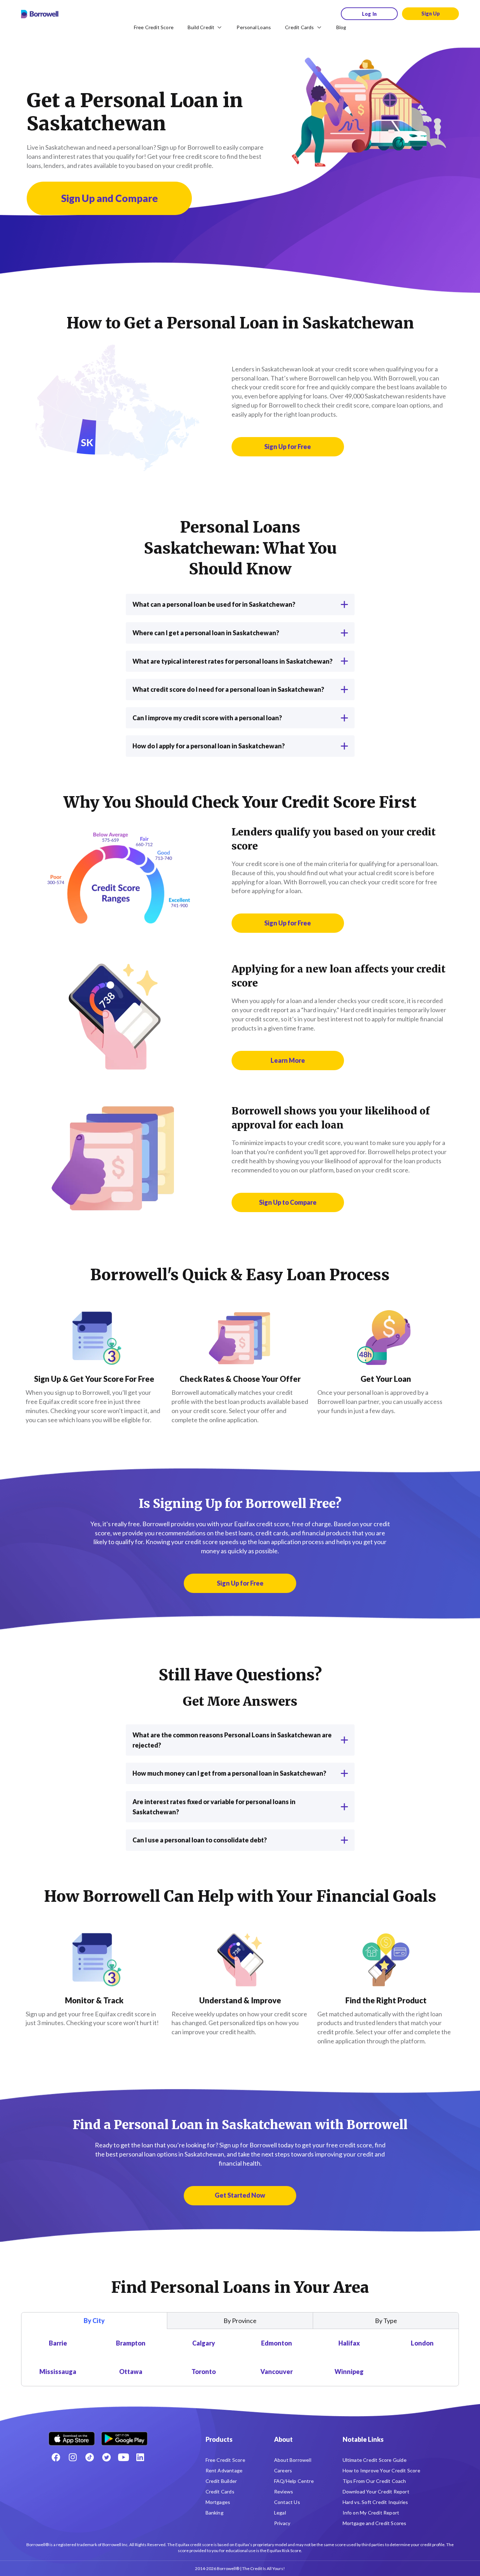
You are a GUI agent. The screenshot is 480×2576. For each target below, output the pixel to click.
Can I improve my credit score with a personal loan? (207, 718)
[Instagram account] (73, 2457)
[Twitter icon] (106, 2457)
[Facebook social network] (56, 2457)
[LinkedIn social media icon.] (140, 2457)
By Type (386, 2321)
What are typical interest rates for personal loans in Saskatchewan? (232, 661)
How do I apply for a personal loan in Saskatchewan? (209, 746)
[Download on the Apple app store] (72, 2436)
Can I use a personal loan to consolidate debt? (200, 1840)
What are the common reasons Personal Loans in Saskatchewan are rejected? (232, 1740)
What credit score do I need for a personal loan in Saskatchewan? (228, 689)
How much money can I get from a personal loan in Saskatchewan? (229, 1773)
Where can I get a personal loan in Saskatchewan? (206, 633)
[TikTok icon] (90, 2457)
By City (94, 2321)
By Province (240, 2321)
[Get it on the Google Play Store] (124, 2436)
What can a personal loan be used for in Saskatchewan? (214, 604)
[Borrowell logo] (40, 14)
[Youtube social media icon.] (123, 2457)
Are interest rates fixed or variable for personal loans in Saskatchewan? (214, 1807)
